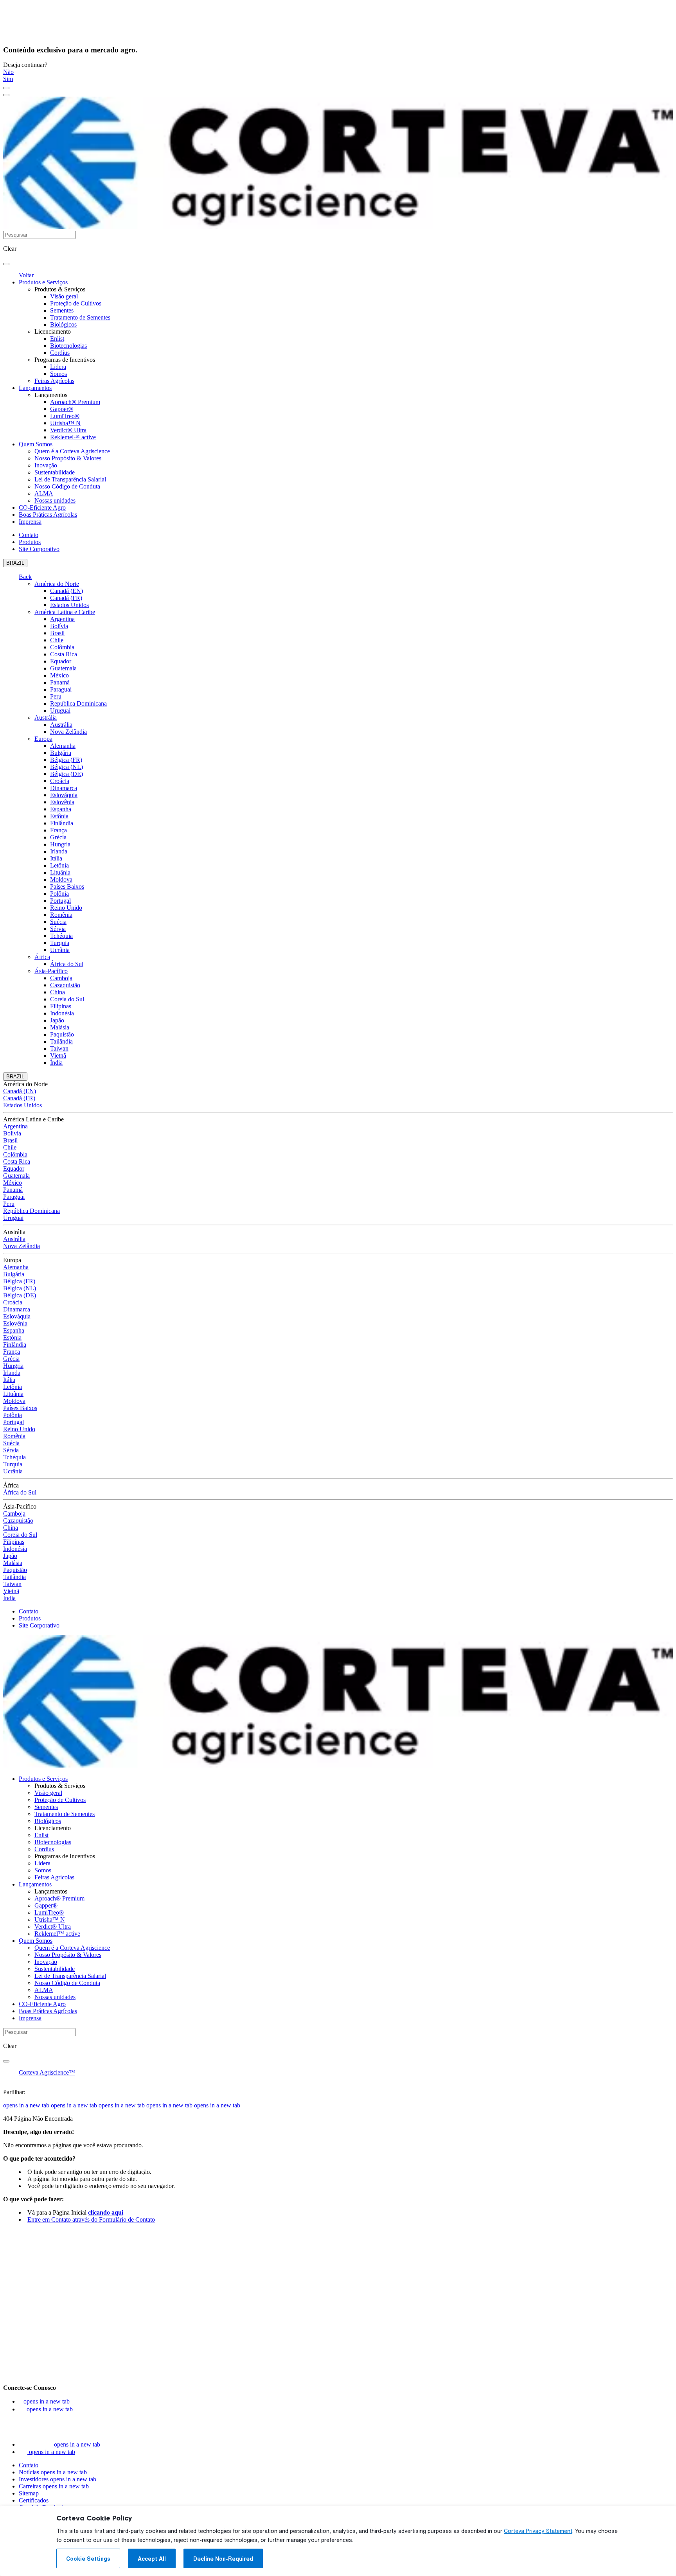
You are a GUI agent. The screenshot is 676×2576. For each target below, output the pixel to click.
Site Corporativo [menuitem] (39, 549)
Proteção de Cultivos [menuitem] (76, 303)
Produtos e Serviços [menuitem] (43, 282)
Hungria (60, 844)
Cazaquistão (65, 985)
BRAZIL (15, 563)
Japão (57, 1020)
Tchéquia (61, 936)
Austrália (46, 718)
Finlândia (62, 823)
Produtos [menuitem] (30, 542)
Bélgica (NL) (67, 767)
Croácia (60, 781)
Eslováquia (64, 795)
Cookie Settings (88, 2559)
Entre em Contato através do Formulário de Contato (91, 2219)
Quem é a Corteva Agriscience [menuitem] (72, 451)
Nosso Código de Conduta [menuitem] (67, 486)
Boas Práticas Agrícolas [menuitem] (48, 515)
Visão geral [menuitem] (64, 296)
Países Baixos (67, 887)
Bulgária (61, 753)
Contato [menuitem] (29, 535)
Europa (43, 739)
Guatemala (63, 668)
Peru (56, 696)
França (58, 830)
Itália (56, 858)
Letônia (59, 865)
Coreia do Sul (67, 999)
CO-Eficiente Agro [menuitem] (42, 507)
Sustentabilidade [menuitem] (55, 472)
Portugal (60, 901)
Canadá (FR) (66, 598)
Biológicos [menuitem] (63, 324)
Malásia (60, 1027)
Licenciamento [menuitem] (53, 331)
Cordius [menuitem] (60, 353)
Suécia (58, 922)
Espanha (61, 809)
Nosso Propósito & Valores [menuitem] (68, 458)
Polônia (59, 894)
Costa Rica (64, 654)
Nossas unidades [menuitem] (55, 500)
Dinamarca (64, 788)
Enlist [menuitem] (57, 339)
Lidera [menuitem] (58, 367)
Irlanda (59, 851)
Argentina (62, 619)
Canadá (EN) (67, 591)
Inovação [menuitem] (46, 465)
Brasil (57, 633)
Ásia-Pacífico (51, 971)
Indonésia (62, 1013)
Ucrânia (60, 950)
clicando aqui (106, 2212)
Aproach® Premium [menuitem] (75, 402)
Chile (57, 640)
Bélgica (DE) (67, 774)
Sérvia (58, 929)
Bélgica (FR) (66, 760)
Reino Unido (66, 908)
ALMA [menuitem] (44, 493)
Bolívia (59, 626)
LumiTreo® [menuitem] (65, 416)
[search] (6, 264)
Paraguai (61, 689)
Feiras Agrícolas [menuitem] (54, 381)
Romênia (61, 915)
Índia (56, 1063)
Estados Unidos (69, 605)
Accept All (152, 2559)
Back (25, 577)
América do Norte (57, 584)
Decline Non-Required (223, 2559)
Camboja (61, 978)
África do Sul (67, 964)
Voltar (26, 275)
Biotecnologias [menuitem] (68, 346)
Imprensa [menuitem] (30, 522)
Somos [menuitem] (58, 374)
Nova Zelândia (68, 732)
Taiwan (59, 1048)
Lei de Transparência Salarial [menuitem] (70, 479)
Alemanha (63, 746)
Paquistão (62, 1034)
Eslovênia (62, 802)
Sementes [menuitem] (62, 310)
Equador (61, 661)
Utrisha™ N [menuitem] (65, 423)
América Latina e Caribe (65, 612)
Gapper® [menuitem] (62, 409)
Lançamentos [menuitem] (35, 388)
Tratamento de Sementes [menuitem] (80, 317)
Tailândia (61, 1041)
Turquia (60, 943)
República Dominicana (78, 703)
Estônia (59, 816)
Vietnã (58, 1055)
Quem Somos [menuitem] (36, 444)
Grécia (58, 837)
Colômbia (62, 647)
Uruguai (60, 710)
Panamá (60, 682)
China (58, 992)
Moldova (61, 879)
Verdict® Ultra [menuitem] (68, 430)
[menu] (6, 88)
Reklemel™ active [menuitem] (73, 437)
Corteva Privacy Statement (538, 2531)
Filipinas (61, 1006)
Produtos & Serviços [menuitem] (60, 289)
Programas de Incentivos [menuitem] (65, 360)
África (42, 957)
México (59, 675)
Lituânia (60, 872)
